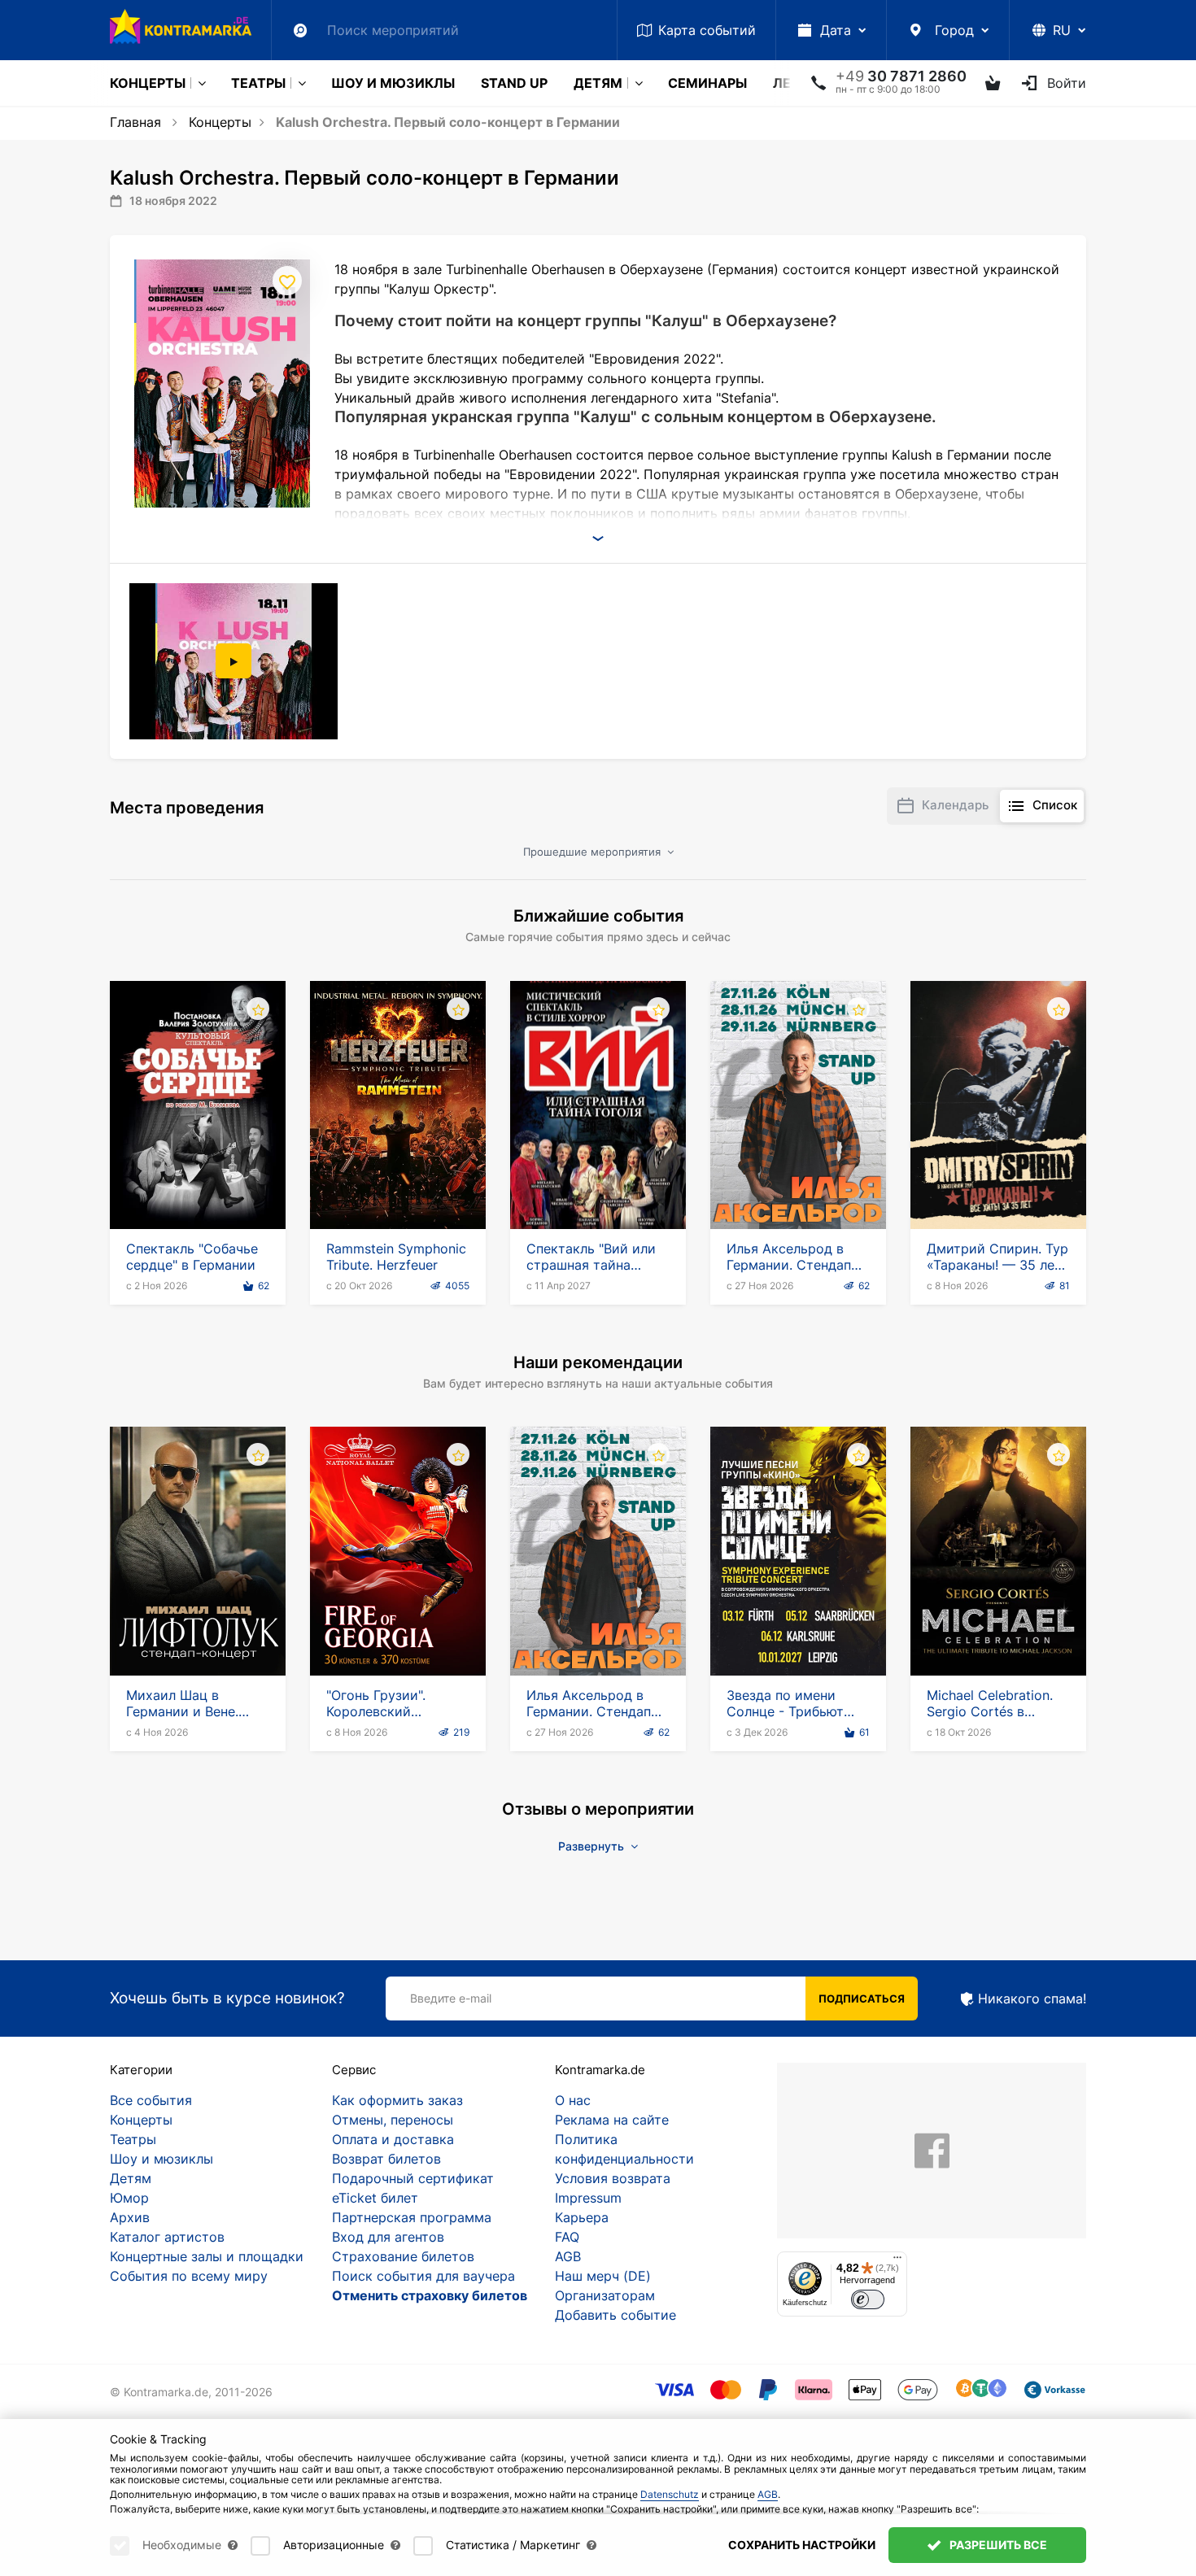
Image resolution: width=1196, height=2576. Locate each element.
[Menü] (897, 2261)
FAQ (567, 2237)
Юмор (129, 2198)
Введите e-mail (451, 1998)
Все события (151, 2100)
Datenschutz (670, 2494)
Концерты (148, 83)
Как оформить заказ (397, 2100)
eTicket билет (375, 2198)
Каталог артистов (167, 2237)
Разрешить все (997, 2545)
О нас (573, 2100)
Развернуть (593, 1846)
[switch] (868, 2300)
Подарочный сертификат (413, 2178)
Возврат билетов (386, 2159)
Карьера (582, 2217)
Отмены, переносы (393, 2120)
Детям (598, 83)
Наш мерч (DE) (603, 2276)
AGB (568, 2256)
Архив (130, 2217)
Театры (258, 83)
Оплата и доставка (393, 2139)
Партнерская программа (412, 2217)
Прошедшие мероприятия (594, 852)
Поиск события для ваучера (423, 2276)
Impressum (588, 2198)
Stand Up (514, 83)
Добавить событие (615, 2315)
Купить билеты (198, 1183)
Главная (135, 122)
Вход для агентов (388, 2237)
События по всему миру (189, 2276)
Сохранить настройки (802, 2545)
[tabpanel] (235, 661)
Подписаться (862, 1998)
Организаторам (605, 2295)
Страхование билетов (403, 2256)
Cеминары (707, 83)
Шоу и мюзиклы (393, 83)
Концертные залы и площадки (207, 2256)
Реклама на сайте (612, 2120)
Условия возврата (613, 2178)
